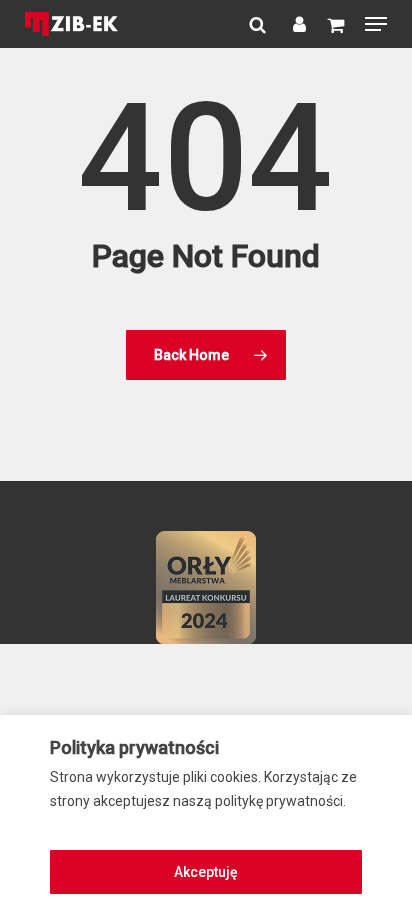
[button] (376, 24)
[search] (256, 24)
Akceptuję (206, 872)
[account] (295, 24)
